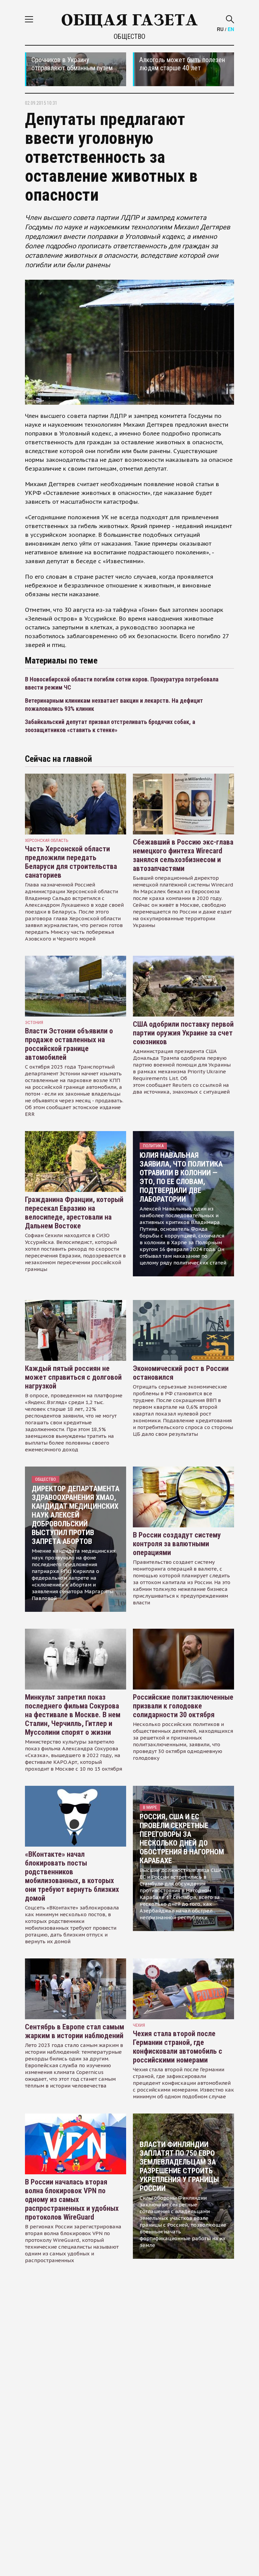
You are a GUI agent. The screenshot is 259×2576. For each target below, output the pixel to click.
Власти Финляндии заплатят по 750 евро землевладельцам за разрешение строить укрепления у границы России (179, 2166)
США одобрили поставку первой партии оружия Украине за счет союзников (183, 1033)
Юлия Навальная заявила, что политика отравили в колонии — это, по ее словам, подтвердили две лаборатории (181, 1177)
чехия (139, 2025)
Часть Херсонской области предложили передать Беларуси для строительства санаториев (71, 862)
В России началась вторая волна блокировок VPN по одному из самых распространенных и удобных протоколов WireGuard (72, 2199)
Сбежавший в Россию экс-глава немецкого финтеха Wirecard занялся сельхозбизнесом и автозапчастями (183, 855)
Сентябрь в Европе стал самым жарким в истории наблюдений (75, 2031)
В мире (150, 1807)
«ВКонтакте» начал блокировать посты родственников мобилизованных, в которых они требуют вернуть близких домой (72, 1876)
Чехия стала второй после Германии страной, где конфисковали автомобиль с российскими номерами (178, 2047)
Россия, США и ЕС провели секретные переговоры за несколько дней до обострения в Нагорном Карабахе (182, 1839)
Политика (153, 1146)
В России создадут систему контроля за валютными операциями (177, 1544)
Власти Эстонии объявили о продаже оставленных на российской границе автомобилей (69, 1044)
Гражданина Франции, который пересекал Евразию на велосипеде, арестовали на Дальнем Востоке (74, 1213)
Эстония (34, 1022)
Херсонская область (47, 840)
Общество (129, 36)
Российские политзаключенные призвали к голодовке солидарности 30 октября (183, 1706)
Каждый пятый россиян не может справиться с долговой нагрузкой (73, 1377)
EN (231, 29)
